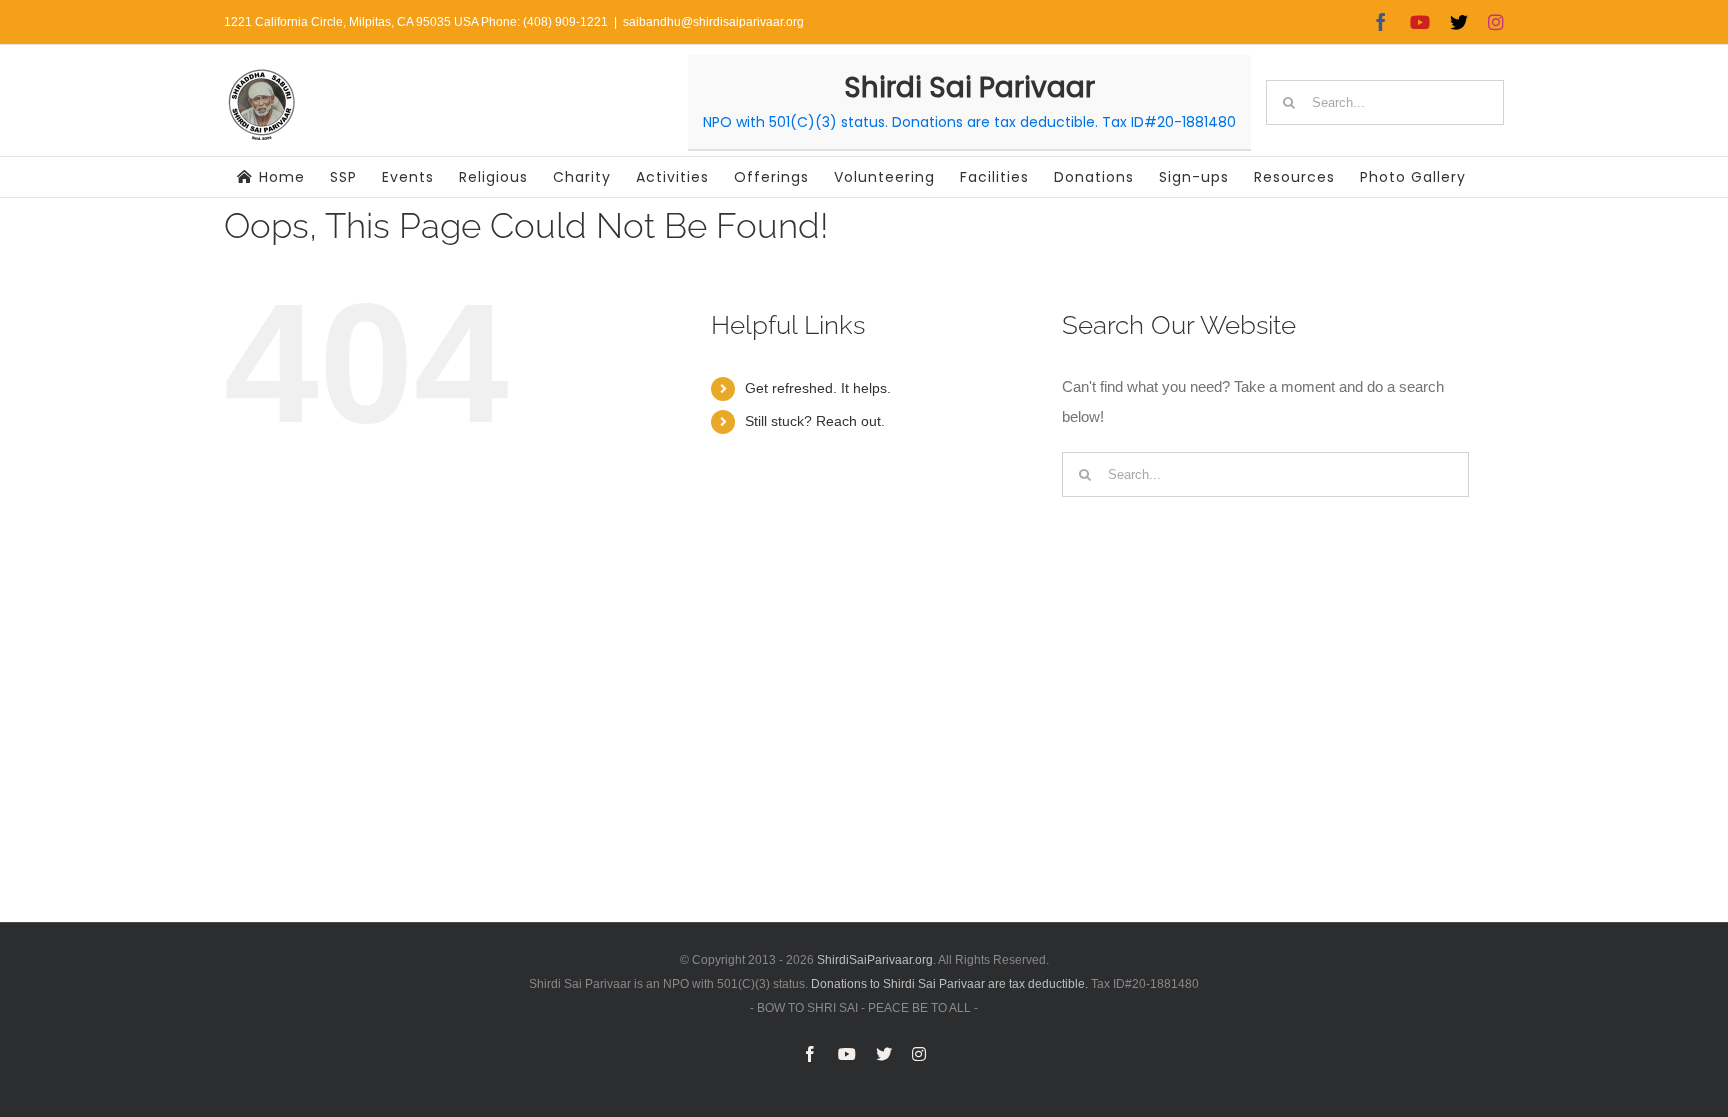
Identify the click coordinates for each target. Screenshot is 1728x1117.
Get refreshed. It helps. (818, 388)
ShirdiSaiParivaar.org (875, 960)
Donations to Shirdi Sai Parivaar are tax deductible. (949, 984)
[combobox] (1385, 102)
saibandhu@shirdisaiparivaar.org (713, 22)
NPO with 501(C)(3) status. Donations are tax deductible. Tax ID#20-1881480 (969, 122)
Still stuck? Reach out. (815, 421)
